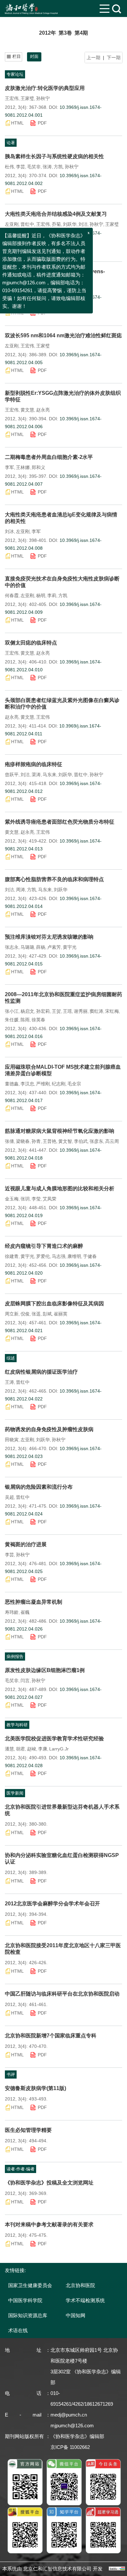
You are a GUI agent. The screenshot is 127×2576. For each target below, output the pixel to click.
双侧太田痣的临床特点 (31, 643)
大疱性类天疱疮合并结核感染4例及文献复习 (56, 214)
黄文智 (65, 1141)
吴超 (9, 1497)
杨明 (41, 595)
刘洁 (83, 224)
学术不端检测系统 (85, 2300)
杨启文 (27, 1011)
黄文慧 (27, 410)
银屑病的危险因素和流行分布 (39, 1487)
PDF (42, 123)
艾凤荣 (49, 1199)
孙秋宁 (43, 98)
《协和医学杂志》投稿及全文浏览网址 (49, 2183)
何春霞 (12, 595)
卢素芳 (54, 947)
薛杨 (41, 947)
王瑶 (67, 1011)
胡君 (21, 1749)
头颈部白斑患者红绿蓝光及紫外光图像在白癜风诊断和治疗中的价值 (62, 703)
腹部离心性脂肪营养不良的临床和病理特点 (54, 879)
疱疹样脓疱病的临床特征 (34, 764)
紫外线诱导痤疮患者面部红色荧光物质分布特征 (60, 822)
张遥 (36, 1314)
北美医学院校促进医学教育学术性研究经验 (54, 1739)
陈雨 (25, 1020)
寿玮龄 (12, 1612)
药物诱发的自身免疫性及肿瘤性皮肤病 (49, 1429)
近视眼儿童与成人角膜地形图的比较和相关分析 (60, 1188)
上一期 (93, 58)
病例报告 (15, 1656)
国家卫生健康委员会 (30, 2285)
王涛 (9, 1382)
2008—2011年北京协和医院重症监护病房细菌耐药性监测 (63, 998)
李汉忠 (27, 1084)
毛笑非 (34, 167)
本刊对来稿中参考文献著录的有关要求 (49, 2225)
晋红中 (27, 224)
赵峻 (32, 1749)
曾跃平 (12, 775)
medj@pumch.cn (69, 2415)
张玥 (25, 1199)
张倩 (9, 1141)
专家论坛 (15, 74)
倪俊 (25, 1314)
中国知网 (76, 2315)
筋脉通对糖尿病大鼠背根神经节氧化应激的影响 (60, 1131)
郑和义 (38, 467)
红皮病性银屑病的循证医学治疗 (41, 1372)
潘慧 (9, 1749)
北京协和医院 (80, 2285)
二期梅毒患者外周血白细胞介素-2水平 (49, 457)
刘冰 (9, 531)
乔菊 (56, 224)
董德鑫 (12, 1084)
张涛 (47, 167)
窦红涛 (96, 1011)
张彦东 (96, 1141)
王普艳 (49, 1141)
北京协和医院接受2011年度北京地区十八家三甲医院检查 (63, 1949)
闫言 (25, 1681)
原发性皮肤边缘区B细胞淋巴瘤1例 (45, 1670)
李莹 (36, 1199)
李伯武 (81, 1141)
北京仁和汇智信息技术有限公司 (57, 2569)
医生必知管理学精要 (28, 2130)
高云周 (112, 1141)
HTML (17, 123)
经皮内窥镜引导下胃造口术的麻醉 (44, 1246)
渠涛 (36, 775)
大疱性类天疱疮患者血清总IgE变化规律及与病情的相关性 (61, 518)
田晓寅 (12, 1440)
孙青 (36, 1141)
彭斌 (47, 1314)
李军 (9, 467)
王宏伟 (12, 98)
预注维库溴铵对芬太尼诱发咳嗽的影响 (49, 937)
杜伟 (9, 167)
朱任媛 (12, 1020)
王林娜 (23, 467)
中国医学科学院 (25, 2300)
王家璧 (27, 98)
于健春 (90, 1256)
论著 (11, 143)
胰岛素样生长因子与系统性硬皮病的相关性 (54, 156)
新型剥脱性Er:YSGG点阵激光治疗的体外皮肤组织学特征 (63, 396)
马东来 (49, 775)
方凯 (58, 167)
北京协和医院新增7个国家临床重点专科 (51, 2036)
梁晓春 (23, 1141)
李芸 (21, 167)
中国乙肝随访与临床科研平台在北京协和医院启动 (62, 1994)
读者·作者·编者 (21, 2169)
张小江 (12, 1011)
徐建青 (12, 1256)
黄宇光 (70, 947)
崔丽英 (61, 1314)
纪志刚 (59, 1084)
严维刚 (43, 1084)
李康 (43, 1749)
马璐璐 (27, 947)
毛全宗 (74, 1084)
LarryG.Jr (59, 1749)
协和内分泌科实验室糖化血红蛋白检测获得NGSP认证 (62, 1858)
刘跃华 (70, 224)
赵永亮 (43, 410)
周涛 (21, 890)
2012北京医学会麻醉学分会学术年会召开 (52, 1904)
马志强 (59, 1256)
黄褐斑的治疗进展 (26, 1544)
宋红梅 (112, 1011)
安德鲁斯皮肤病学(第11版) (35, 2088)
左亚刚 (12, 224)
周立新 (12, 1314)
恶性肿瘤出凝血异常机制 (34, 1602)
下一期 (114, 58)
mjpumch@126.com (72, 2425)
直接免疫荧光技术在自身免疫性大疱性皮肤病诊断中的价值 (62, 582)
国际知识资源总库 (28, 2315)
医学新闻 (15, 1793)
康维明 (74, 1256)
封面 (34, 56)
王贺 (56, 1011)
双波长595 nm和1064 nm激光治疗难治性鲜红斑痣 (63, 335)
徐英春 (38, 1020)
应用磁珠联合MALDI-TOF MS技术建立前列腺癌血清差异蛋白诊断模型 (63, 1070)
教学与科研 (17, 1725)
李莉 (52, 595)
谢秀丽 (81, 1011)
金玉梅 (12, 1199)
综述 (11, 1358)
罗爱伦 (43, 1256)
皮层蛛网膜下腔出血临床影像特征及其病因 (54, 1304)
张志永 (12, 947)
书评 (11, 2074)
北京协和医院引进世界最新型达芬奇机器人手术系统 (62, 1810)
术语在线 (18, 2330)
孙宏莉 (43, 1011)
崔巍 (25, 1612)
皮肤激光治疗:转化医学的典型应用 (45, 88)
